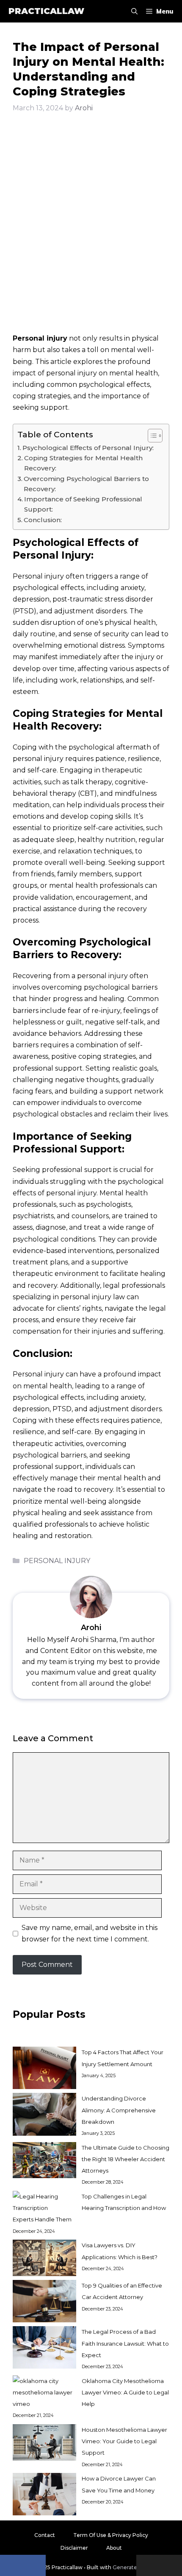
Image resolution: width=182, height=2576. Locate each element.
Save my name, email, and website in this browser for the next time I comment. (90, 1933)
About (114, 2548)
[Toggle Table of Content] (151, 436)
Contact (45, 2535)
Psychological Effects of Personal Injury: (88, 448)
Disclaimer (74, 2548)
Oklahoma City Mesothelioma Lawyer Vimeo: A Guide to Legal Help (125, 2392)
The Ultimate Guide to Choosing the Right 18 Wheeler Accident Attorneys (125, 2159)
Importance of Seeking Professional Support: (83, 504)
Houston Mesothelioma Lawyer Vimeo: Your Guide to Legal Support (124, 2441)
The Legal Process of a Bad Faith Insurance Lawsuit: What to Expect (125, 2343)
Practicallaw (46, 11)
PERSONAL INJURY (57, 1561)
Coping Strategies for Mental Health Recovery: (83, 463)
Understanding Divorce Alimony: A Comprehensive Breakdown (119, 2110)
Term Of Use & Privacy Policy (111, 2535)
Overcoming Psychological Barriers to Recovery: (86, 484)
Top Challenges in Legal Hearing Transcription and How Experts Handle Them (89, 2208)
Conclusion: (43, 520)
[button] (134, 11)
